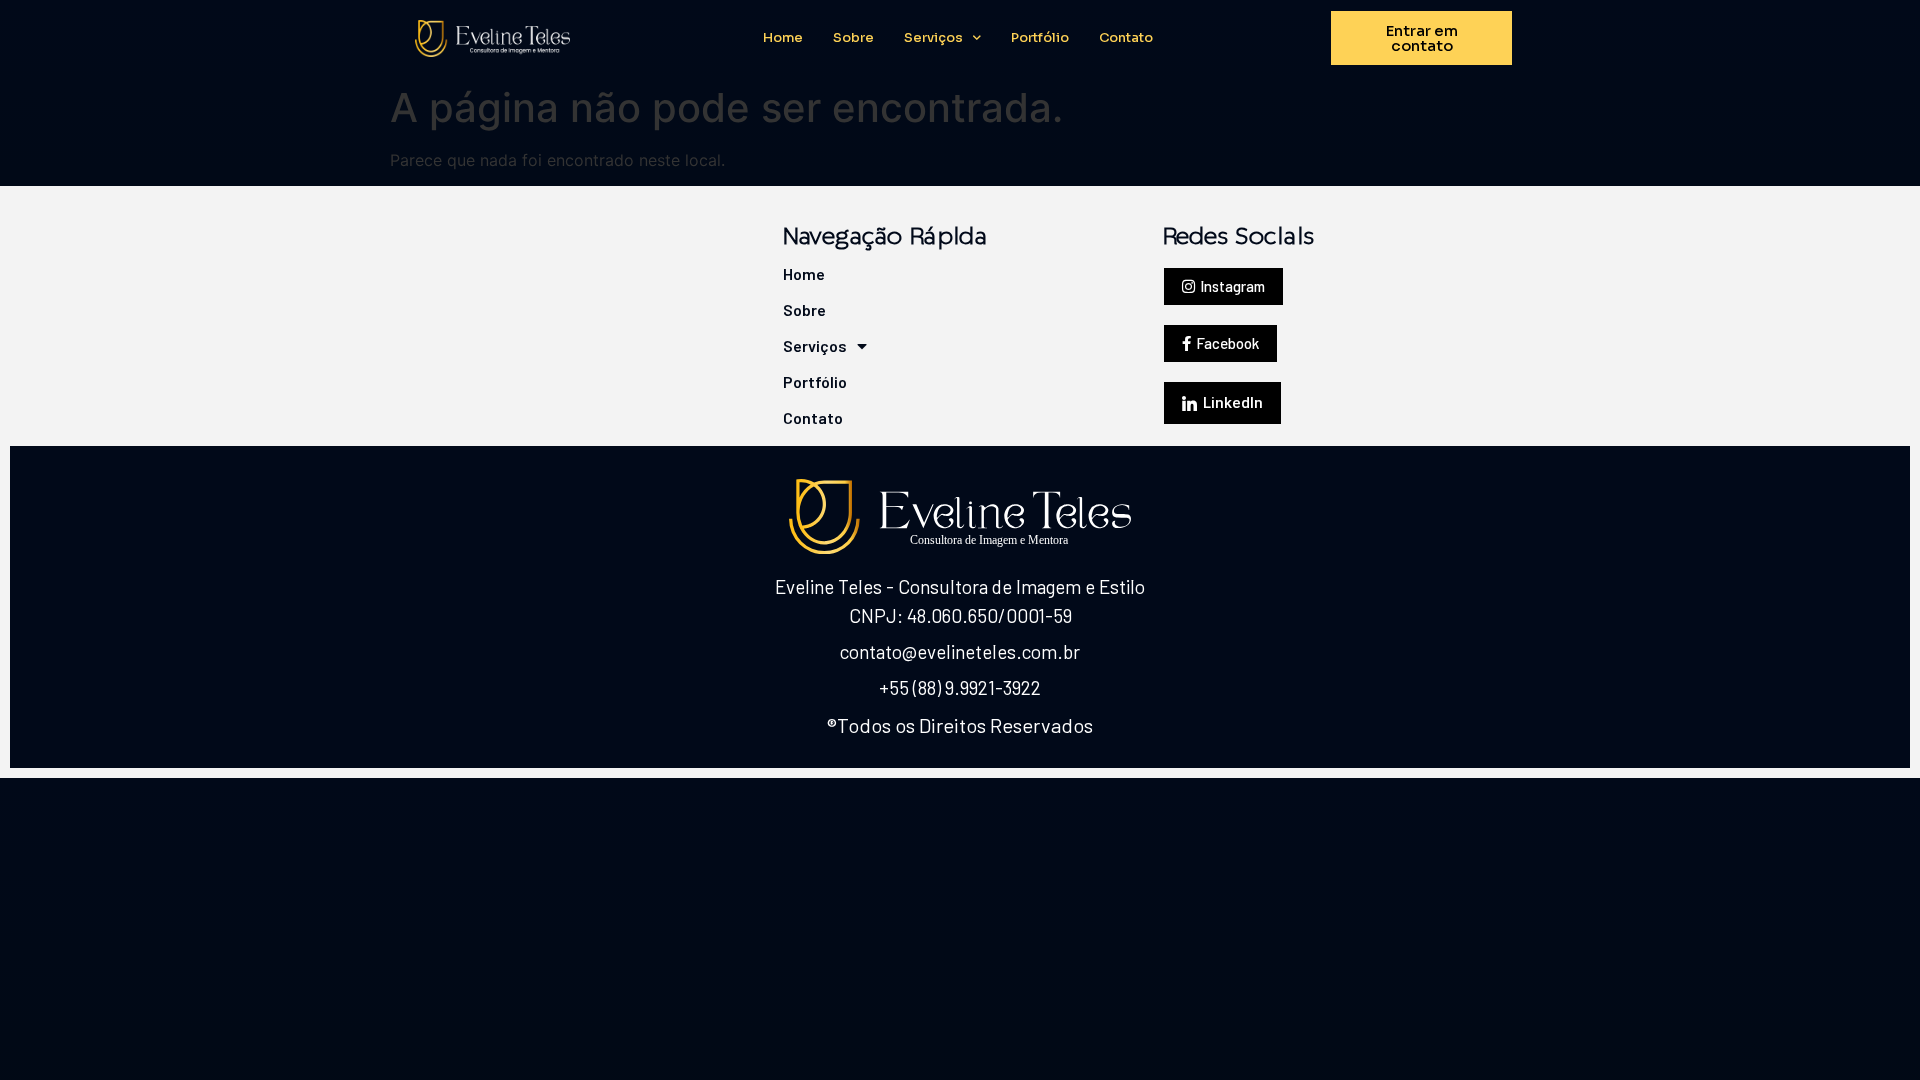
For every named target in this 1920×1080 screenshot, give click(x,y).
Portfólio (1040, 38)
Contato (1126, 38)
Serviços (933, 38)
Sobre (853, 38)
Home (783, 38)
